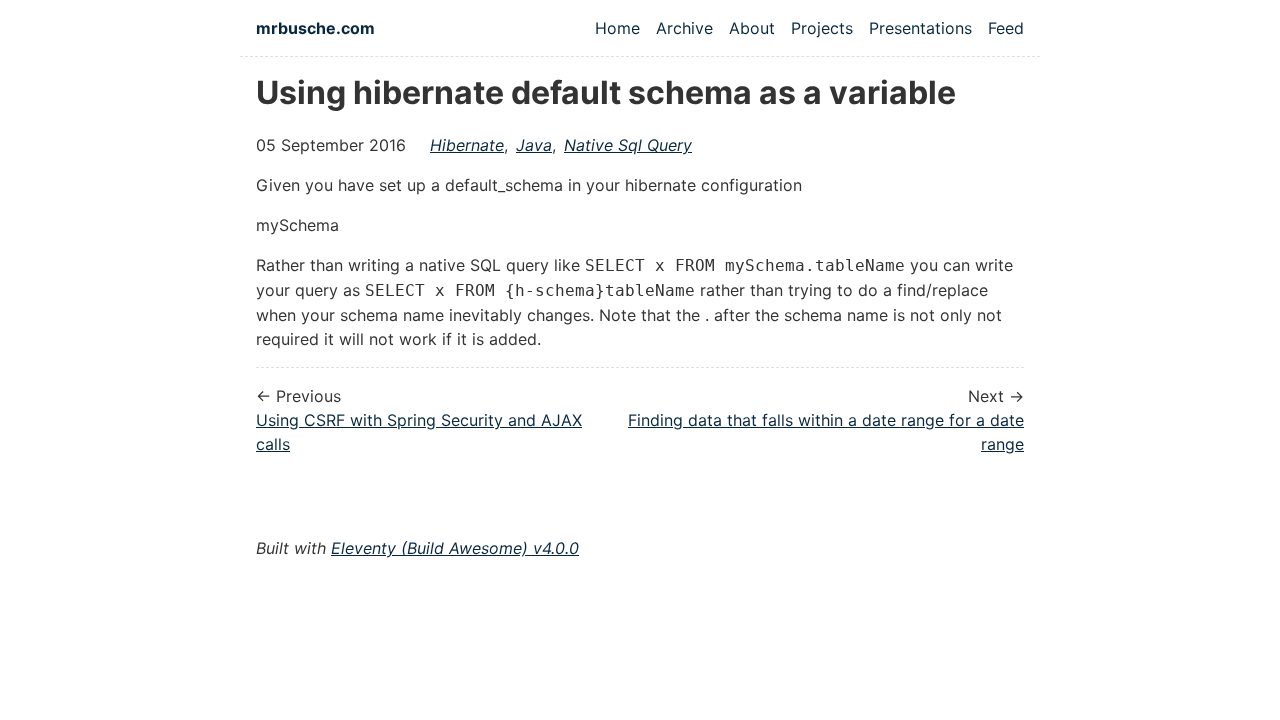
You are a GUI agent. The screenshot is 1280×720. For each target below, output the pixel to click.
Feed (1006, 28)
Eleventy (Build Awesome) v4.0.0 (455, 548)
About (752, 28)
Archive (684, 28)
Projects (822, 28)
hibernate (467, 145)
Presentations (920, 28)
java (534, 145)
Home (617, 28)
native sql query (628, 145)
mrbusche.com (315, 28)
